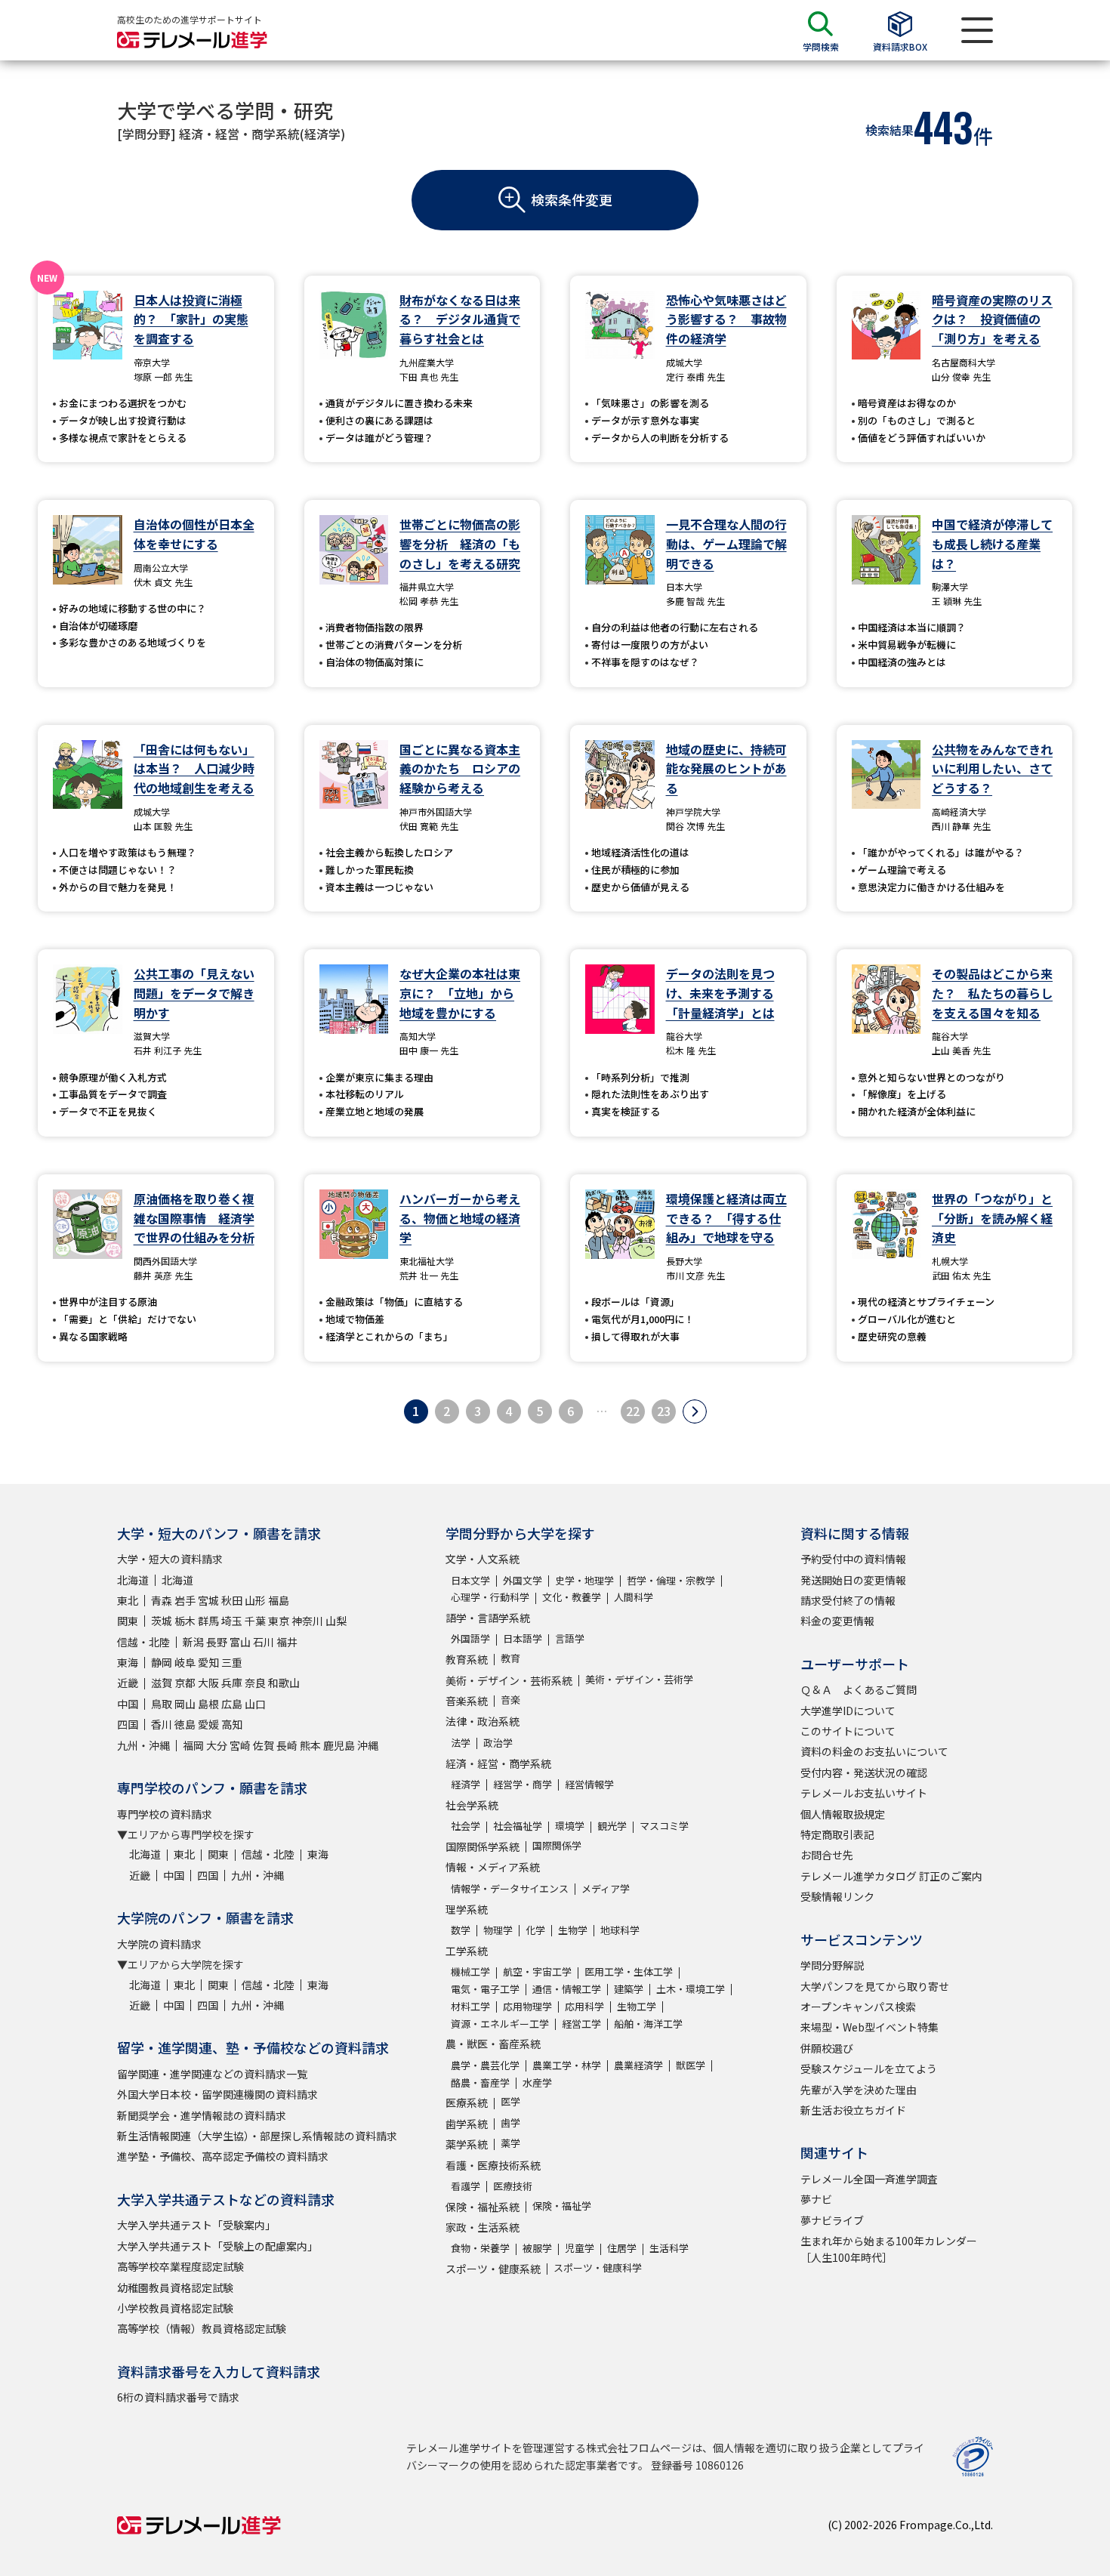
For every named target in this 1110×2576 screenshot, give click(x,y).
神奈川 (307, 1621)
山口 (255, 1704)
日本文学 (470, 1580)
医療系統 (467, 2102)
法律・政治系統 (483, 1721)
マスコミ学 (664, 1826)
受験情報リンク (837, 1896)
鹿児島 (339, 1745)
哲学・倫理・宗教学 (671, 1580)
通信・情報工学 (567, 1989)
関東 (128, 1621)
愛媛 (208, 1724)
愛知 (208, 1662)
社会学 (466, 1826)
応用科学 (584, 2006)
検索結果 (890, 130)
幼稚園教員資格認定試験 (175, 2288)
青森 (162, 1600)
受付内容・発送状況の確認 (864, 1772)
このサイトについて (848, 1731)
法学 (461, 1743)
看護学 (466, 2186)
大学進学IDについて (848, 1711)
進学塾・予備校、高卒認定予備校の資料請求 (223, 2156)
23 (664, 1411)
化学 (535, 1930)
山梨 (336, 1621)
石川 (264, 1642)
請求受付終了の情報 (848, 1600)
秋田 (232, 1600)
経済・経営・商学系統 (498, 1763)
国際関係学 (557, 1845)
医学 (510, 2101)
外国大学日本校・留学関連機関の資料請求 (217, 2094)
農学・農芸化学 (485, 2065)
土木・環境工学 (691, 1989)
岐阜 (185, 1662)
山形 (255, 1600)
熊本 (310, 1745)
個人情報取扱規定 (843, 1814)
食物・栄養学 (480, 2248)
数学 (461, 1930)
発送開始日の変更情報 (853, 1580)
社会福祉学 (518, 1826)
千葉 (255, 1621)
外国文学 (523, 1580)
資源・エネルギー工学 (500, 2024)
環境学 (570, 1826)
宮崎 (240, 1745)
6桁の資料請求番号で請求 (178, 2397)
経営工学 (581, 2024)
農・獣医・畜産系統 (493, 2044)
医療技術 (513, 2186)
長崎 (287, 1745)
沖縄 (368, 1745)
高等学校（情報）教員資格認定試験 (202, 2328)
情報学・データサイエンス (510, 1888)
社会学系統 (472, 1805)
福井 (287, 1642)
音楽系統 (467, 1701)
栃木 (185, 1621)
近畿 (128, 1683)
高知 (232, 1724)
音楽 (510, 1700)
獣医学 (691, 2065)
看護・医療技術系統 (493, 2165)
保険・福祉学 (562, 2206)
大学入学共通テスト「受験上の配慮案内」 (217, 2246)
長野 (217, 1642)
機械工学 (470, 1971)
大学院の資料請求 (159, 1944)
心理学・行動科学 (490, 1597)
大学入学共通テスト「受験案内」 (196, 2225)
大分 (217, 1745)
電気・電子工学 (485, 1989)
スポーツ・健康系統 (493, 2269)
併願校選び (827, 2048)
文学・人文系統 (483, 1559)
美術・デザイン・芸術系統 (509, 1680)
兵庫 (232, 1683)
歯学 (510, 2123)
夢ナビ (816, 2199)
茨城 (162, 1621)
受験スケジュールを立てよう (869, 2069)
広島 (232, 1704)
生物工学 (637, 2006)
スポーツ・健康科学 (598, 2267)
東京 (279, 1621)
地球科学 (620, 1930)
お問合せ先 (827, 1855)
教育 (510, 1658)
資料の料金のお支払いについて (874, 1751)
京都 (185, 1683)
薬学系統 (467, 2144)
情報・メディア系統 (493, 1867)
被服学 (537, 2248)
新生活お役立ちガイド (853, 2110)
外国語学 (470, 1638)
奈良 (255, 1683)
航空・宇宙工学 (537, 1971)
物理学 (498, 1930)
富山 (240, 1642)
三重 (232, 1662)
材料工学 (470, 2006)
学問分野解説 (832, 1965)
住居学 (622, 2248)
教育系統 (467, 1659)
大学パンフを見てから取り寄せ (875, 1986)
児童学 (580, 2248)
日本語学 (523, 1638)
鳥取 (162, 1704)
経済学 (466, 1784)
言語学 (570, 1638)
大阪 (208, 1683)
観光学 (612, 1826)
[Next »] (695, 1411)
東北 (128, 1600)
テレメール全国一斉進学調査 (869, 2179)
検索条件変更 (572, 199)
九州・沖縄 (143, 1745)
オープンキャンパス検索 (858, 2007)
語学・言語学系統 (488, 1618)
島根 (208, 1704)
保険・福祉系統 (483, 2207)
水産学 (537, 2082)
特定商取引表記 (837, 1834)
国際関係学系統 (483, 1846)
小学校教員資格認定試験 (175, 2308)
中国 (128, 1704)
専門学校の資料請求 (165, 1814)
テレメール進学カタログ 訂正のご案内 (891, 1876)
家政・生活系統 (483, 2227)
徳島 (185, 1724)
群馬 (208, 1621)
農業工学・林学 (567, 2065)
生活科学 (669, 2248)
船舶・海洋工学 (648, 2024)
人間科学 (634, 1597)
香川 (162, 1724)
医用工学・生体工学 (629, 1971)
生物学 (573, 1930)
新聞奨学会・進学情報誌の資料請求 (202, 2115)
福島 (279, 1600)
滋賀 (162, 1683)
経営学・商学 (523, 1784)
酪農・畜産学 (480, 2082)
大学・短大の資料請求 (170, 1559)
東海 (128, 1662)
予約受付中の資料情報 (853, 1559)
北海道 (133, 1580)
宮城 (208, 1600)
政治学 (498, 1743)
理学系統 (467, 1909)
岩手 (185, 1600)
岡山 (185, 1704)
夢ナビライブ (832, 2220)
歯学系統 (467, 2124)
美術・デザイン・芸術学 (639, 1679)
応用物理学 (527, 2006)
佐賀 (264, 1745)
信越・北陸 (143, 1642)
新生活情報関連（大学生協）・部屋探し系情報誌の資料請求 (257, 2136)
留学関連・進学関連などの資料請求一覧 (212, 2074)
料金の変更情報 (837, 1621)
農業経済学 (638, 2065)
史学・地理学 (584, 1580)
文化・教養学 (572, 1597)
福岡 (193, 1745)
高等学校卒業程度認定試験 (180, 2266)
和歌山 (284, 1683)
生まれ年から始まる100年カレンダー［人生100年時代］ (889, 2249)
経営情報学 (589, 1784)
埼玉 (232, 1621)
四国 (128, 1724)
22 (633, 1411)
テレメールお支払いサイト (864, 1793)
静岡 (162, 1662)
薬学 (510, 2143)
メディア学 (606, 1888)
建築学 (629, 1989)
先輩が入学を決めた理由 (859, 2090)
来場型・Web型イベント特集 (869, 2027)
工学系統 (467, 1951)
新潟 (193, 1642)
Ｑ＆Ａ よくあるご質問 (859, 1689)
